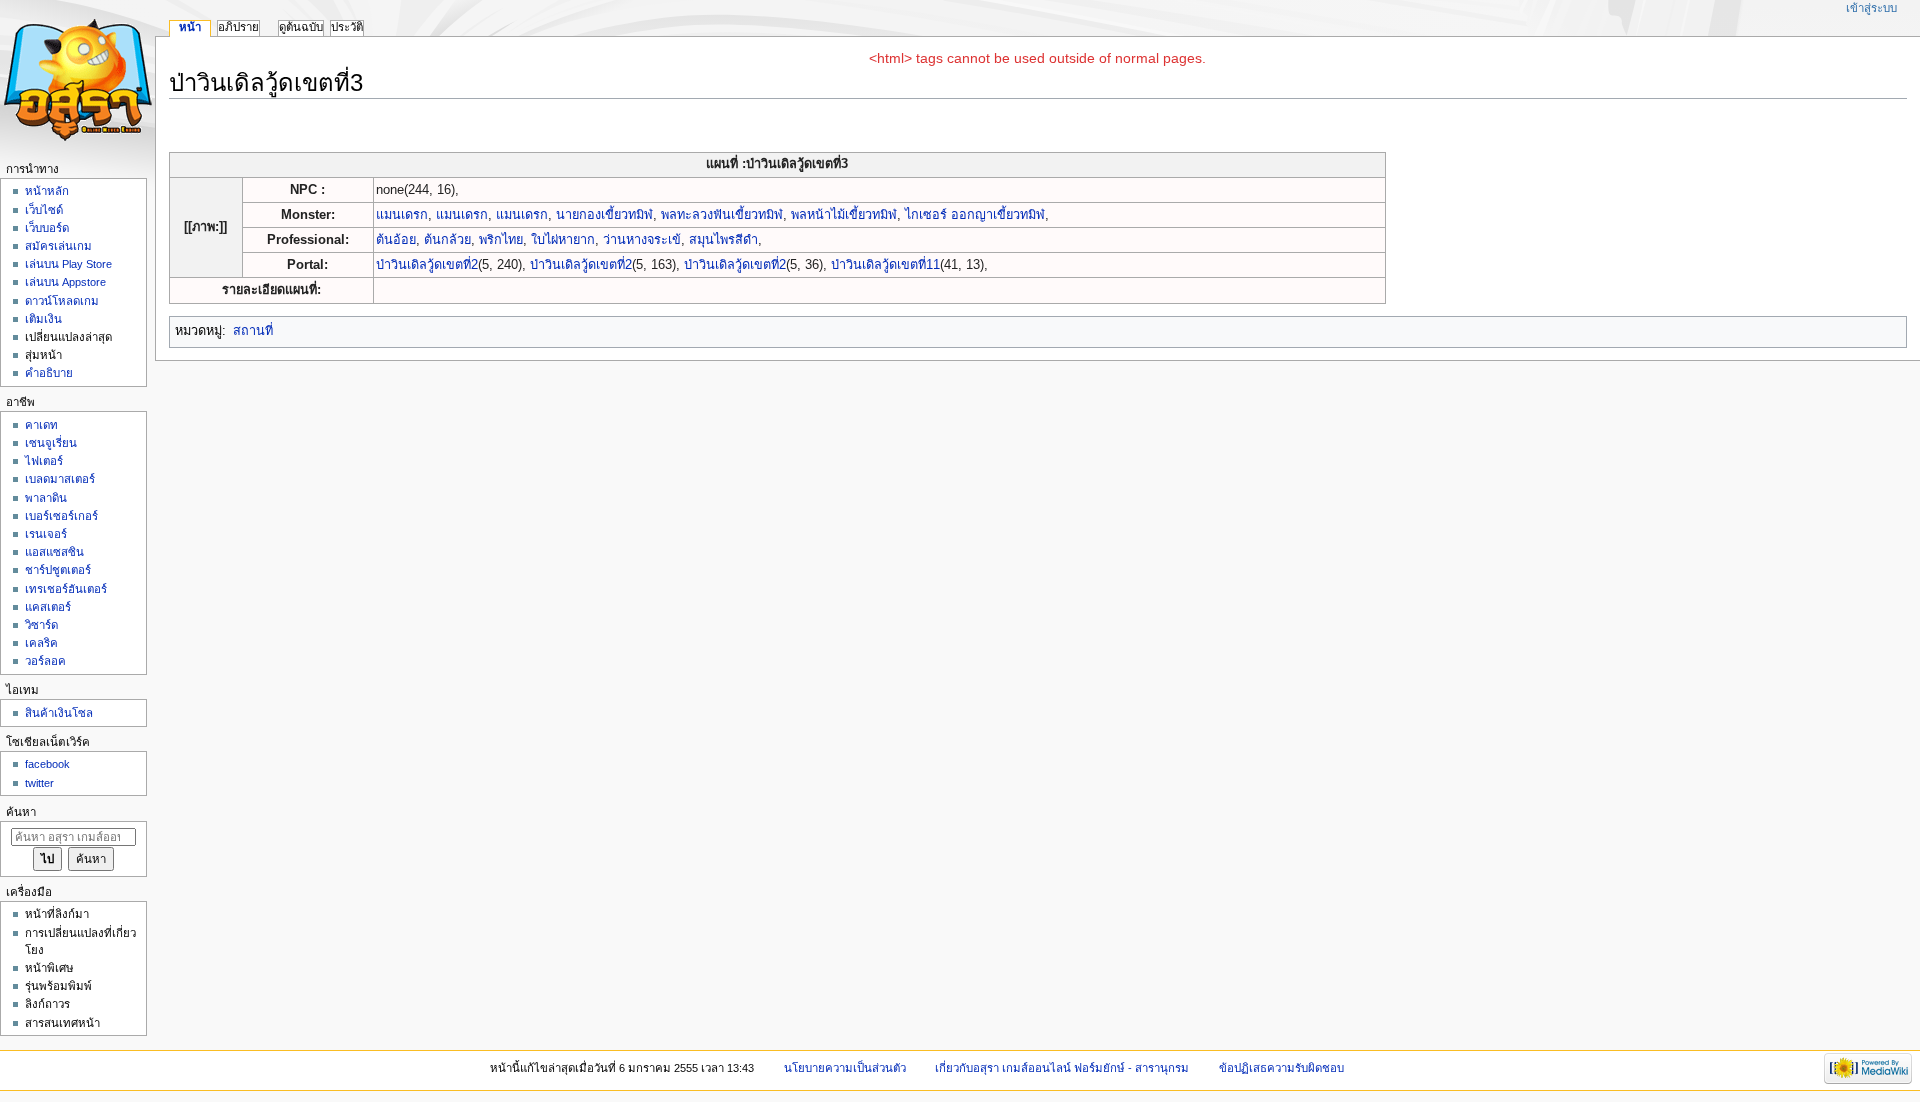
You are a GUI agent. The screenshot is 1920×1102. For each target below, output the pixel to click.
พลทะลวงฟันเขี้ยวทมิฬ (722, 215)
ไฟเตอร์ (44, 461)
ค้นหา (21, 812)
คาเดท (41, 425)
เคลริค (41, 643)
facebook (47, 764)
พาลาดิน (46, 498)
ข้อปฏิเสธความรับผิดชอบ (1281, 1068)
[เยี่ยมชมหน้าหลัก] (77, 77)
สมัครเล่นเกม (58, 246)
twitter (39, 783)
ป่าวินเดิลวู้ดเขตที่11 (885, 265)
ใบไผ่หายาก (563, 240)
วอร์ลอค (45, 661)
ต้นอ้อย (396, 240)
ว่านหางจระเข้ (642, 240)
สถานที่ (253, 331)
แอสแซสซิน (54, 552)
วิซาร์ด (41, 625)
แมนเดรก (402, 215)
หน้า (190, 27)
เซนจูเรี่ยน (51, 443)
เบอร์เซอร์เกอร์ (61, 516)
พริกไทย (501, 240)
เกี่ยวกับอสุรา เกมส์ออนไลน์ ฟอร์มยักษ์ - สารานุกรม (1062, 1068)
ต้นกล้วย (447, 240)
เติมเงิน (43, 319)
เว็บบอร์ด (47, 228)
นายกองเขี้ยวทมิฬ (604, 215)
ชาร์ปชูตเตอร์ (58, 570)
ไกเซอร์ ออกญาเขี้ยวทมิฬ (975, 215)
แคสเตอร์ (48, 607)
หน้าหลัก (47, 191)
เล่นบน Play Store (68, 264)
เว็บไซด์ (44, 210)
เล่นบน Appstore (65, 282)
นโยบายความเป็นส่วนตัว (845, 1068)
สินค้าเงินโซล (59, 713)
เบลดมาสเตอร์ (60, 479)
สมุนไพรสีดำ (723, 240)
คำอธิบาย (49, 373)
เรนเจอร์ (46, 534)
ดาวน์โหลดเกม (62, 301)
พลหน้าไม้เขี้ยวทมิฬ (844, 215)
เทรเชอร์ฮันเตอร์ (66, 589)
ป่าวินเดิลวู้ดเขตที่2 (427, 265)
